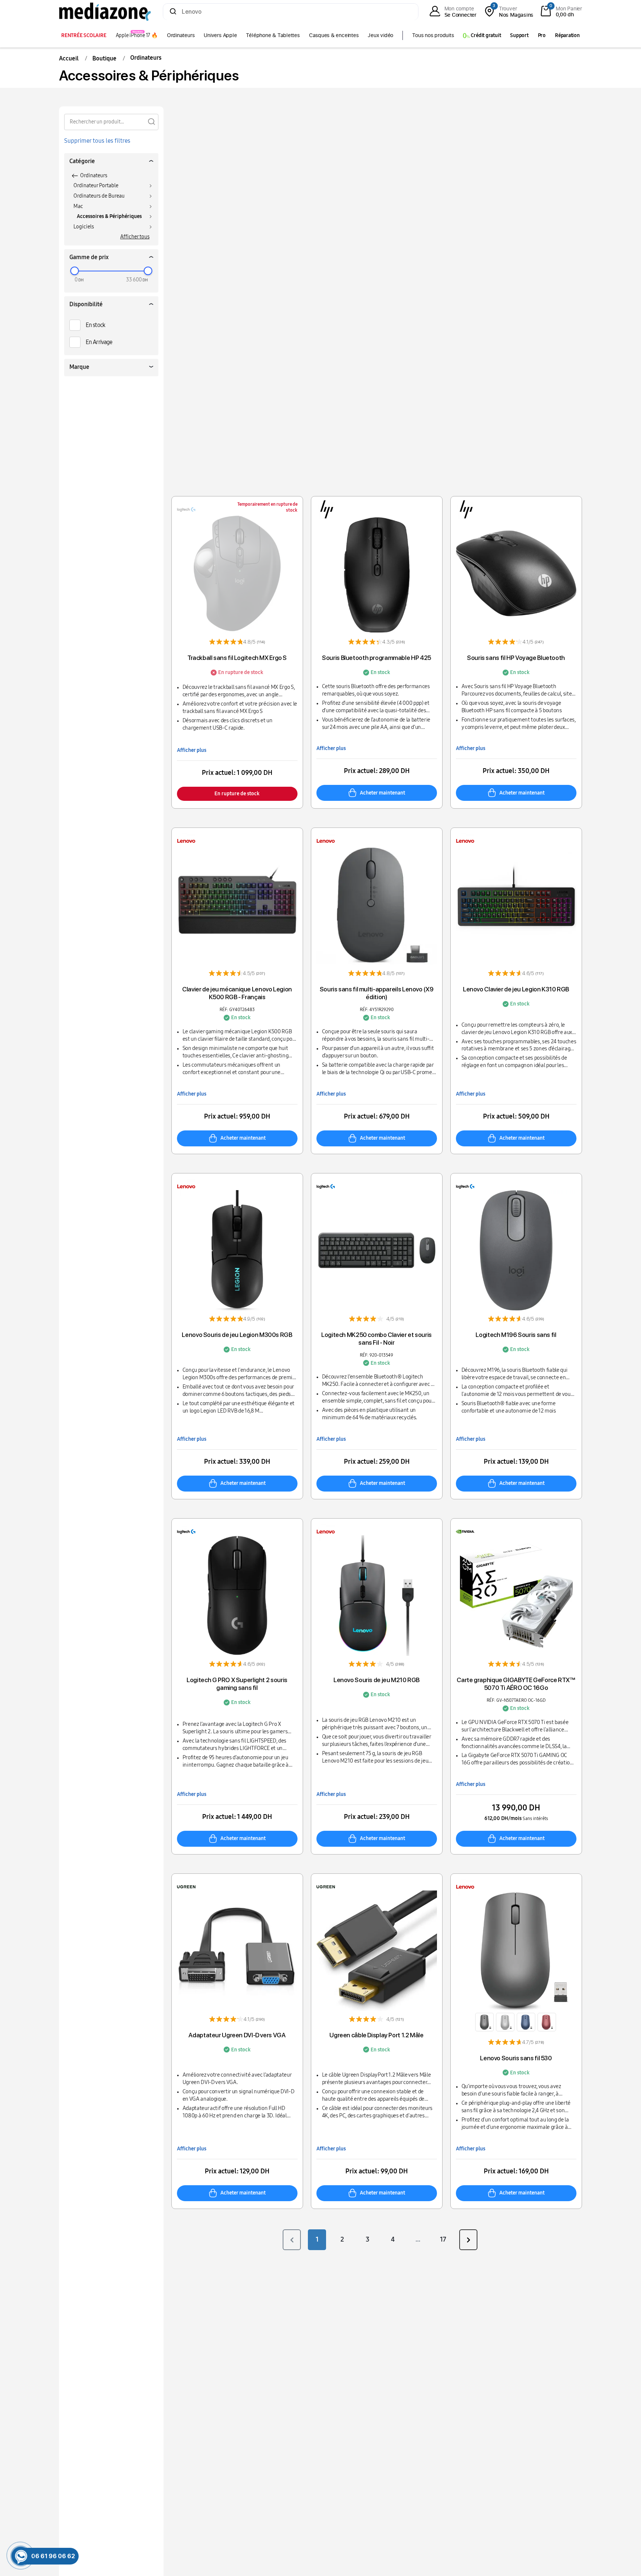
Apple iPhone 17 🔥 (137, 35)
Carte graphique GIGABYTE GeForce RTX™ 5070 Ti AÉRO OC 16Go (516, 1684)
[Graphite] (484, 2022)
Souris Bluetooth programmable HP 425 (377, 658)
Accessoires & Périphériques (109, 216)
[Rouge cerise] (547, 2022)
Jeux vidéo (380, 35)
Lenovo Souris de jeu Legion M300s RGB (237, 1335)
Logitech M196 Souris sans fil (516, 1335)
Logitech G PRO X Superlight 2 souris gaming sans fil (237, 1684)
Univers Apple (220, 35)
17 (443, 2239)
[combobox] (291, 12)
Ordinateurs (181, 35)
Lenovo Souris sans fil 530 (516, 2058)
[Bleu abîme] (526, 2022)
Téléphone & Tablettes (273, 35)
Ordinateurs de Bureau (99, 196)
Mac (78, 206)
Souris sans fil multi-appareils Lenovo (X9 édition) (377, 993)
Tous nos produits (433, 35)
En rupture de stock (237, 794)
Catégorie (82, 161)
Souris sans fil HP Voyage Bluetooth (516, 658)
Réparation (567, 35)
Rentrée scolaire (84, 35)
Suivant (468, 2240)
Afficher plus (192, 750)
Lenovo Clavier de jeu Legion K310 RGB (516, 989)
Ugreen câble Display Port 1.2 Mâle (376, 2035)
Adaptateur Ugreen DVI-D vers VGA (237, 2035)
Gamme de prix (89, 257)
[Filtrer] (151, 121)
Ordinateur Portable (96, 186)
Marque (79, 367)
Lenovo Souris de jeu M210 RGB (377, 1680)
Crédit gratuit (485, 35)
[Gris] (505, 2022)
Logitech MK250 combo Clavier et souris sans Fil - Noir (377, 1339)
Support (519, 35)
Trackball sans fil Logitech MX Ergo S (237, 658)
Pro (542, 35)
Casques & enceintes (334, 35)
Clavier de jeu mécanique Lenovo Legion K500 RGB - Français (237, 993)
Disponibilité (86, 304)
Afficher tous (135, 237)
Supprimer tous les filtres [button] (97, 141)
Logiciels (84, 227)
